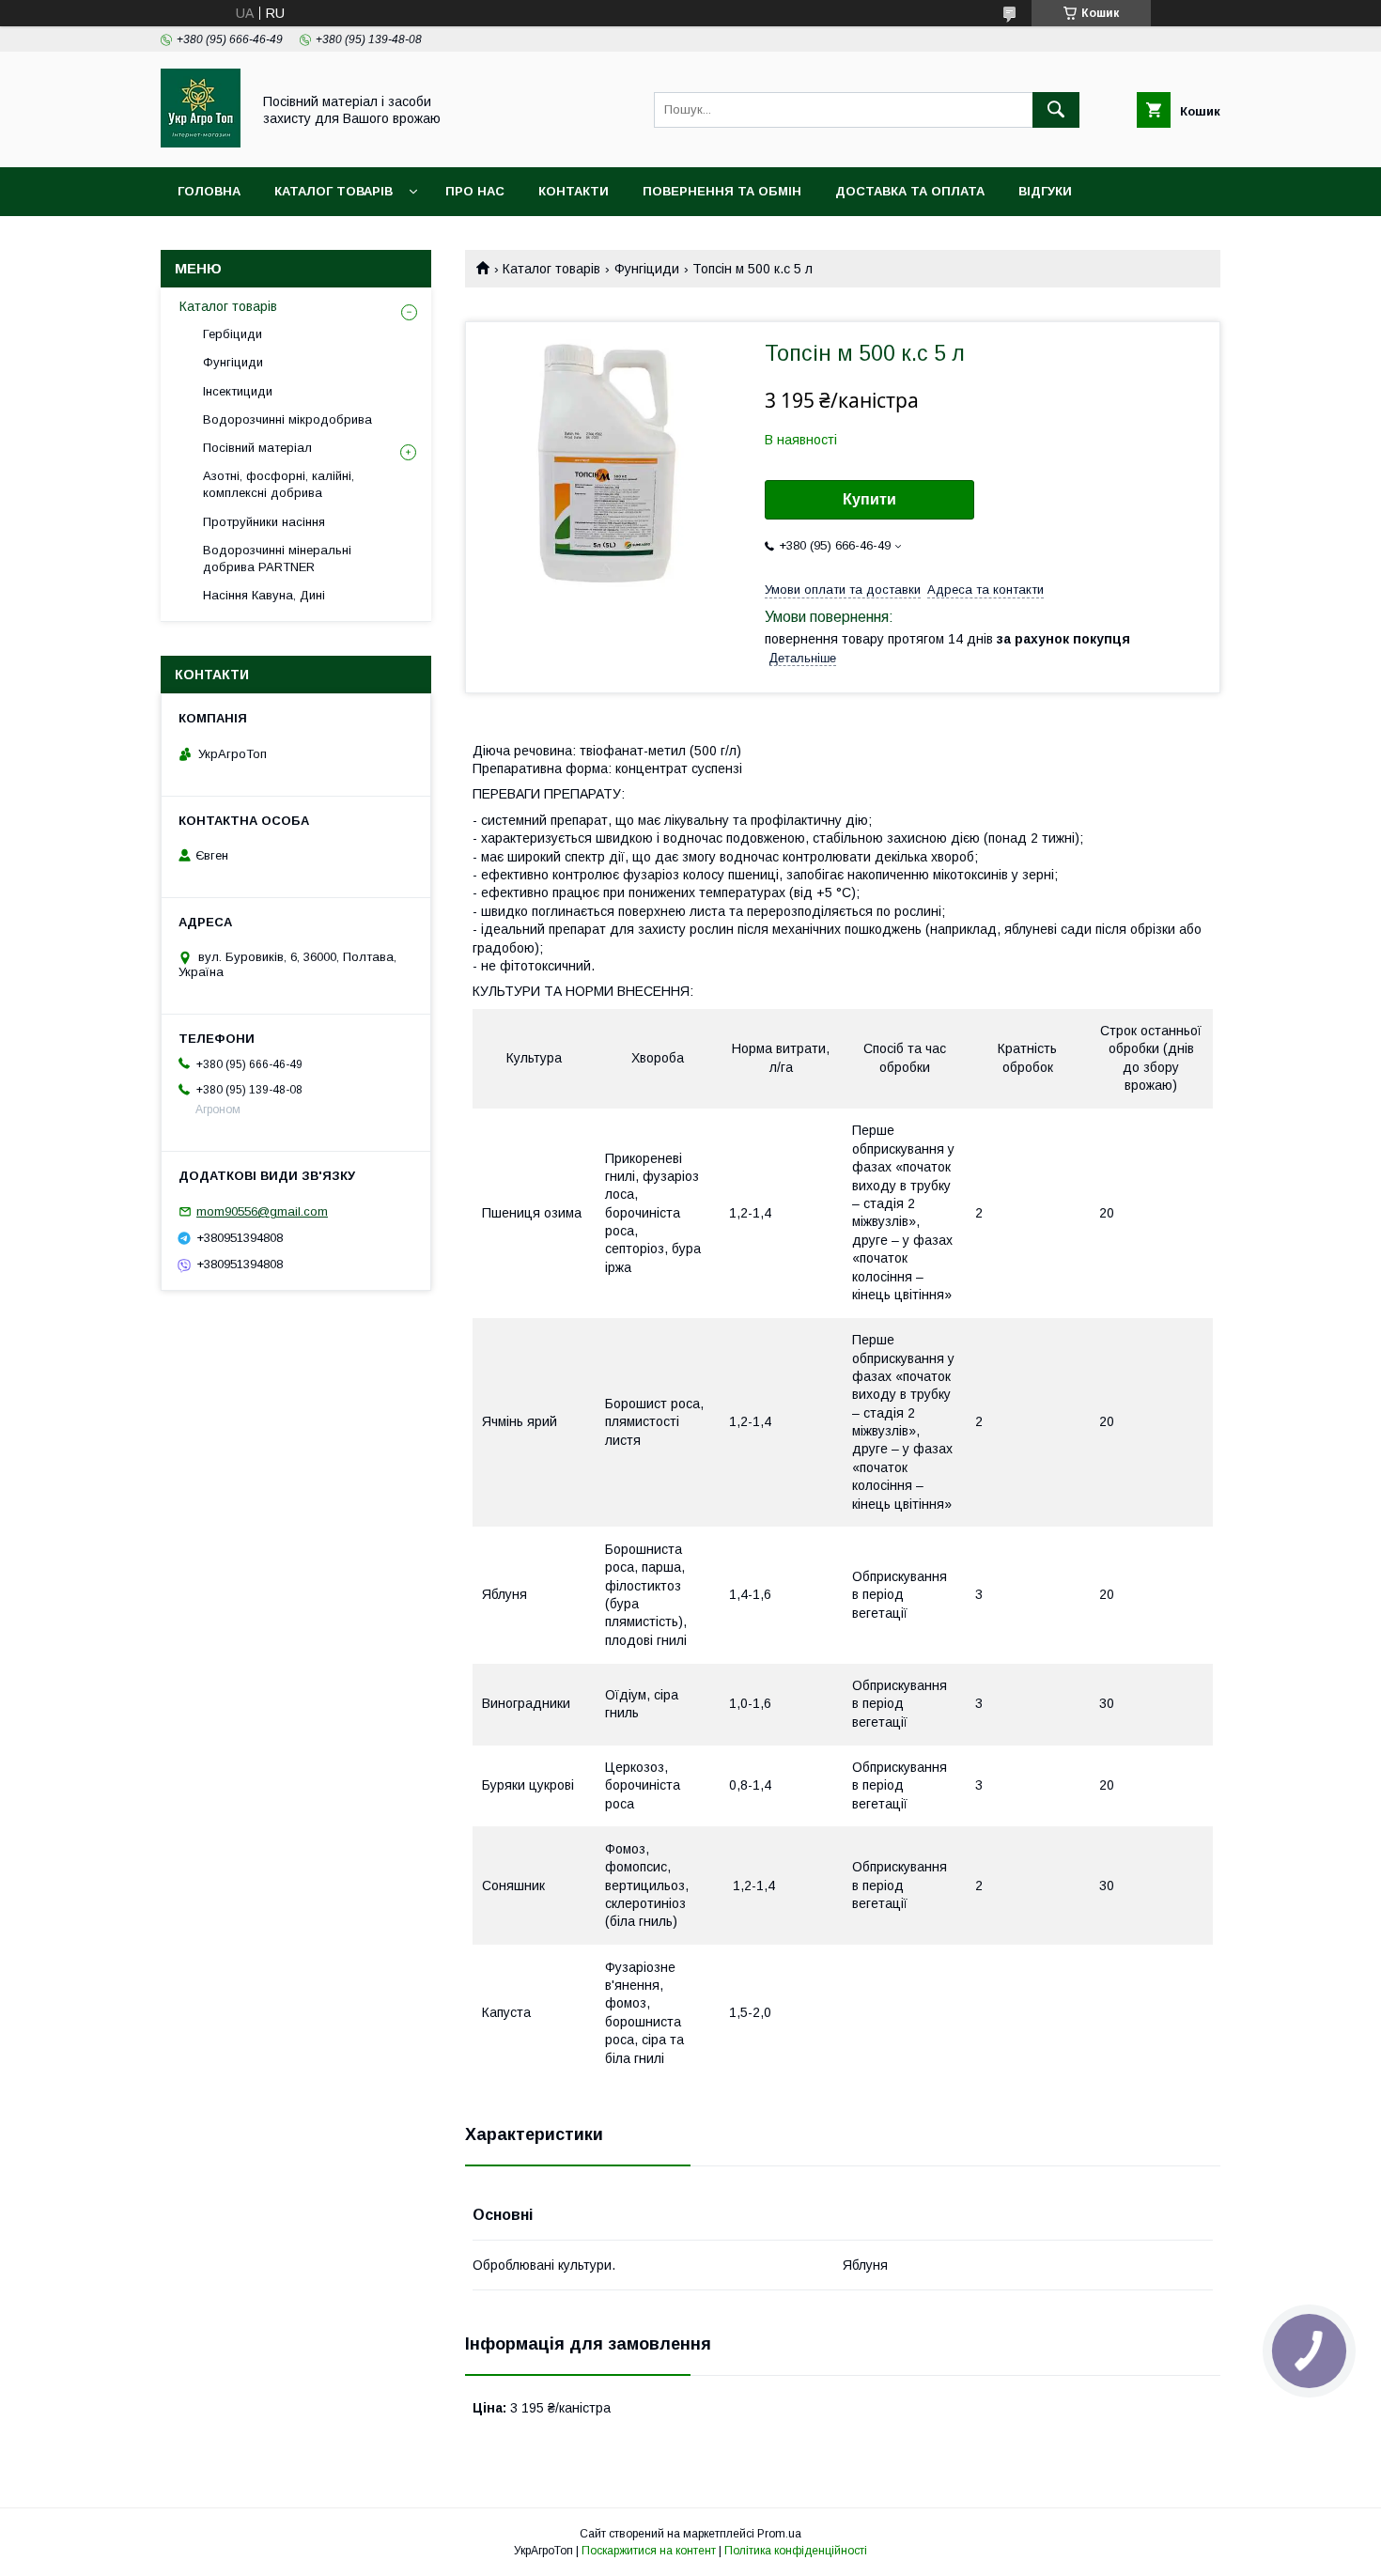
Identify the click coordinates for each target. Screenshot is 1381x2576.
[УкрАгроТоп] (201, 143)
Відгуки (1045, 191)
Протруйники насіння (264, 522)
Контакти (574, 191)
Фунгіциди (647, 269)
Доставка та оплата (910, 191)
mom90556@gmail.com (262, 1211)
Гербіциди (233, 334)
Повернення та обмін (722, 191)
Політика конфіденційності (796, 2551)
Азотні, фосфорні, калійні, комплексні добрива (279, 484)
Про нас (475, 191)
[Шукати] (1056, 110)
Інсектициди (238, 391)
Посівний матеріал (257, 448)
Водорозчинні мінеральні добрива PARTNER (277, 559)
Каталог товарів (334, 191)
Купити (869, 499)
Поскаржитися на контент (649, 2551)
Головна (209, 191)
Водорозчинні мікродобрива (287, 419)
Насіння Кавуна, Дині (264, 595)
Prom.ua (779, 2534)
